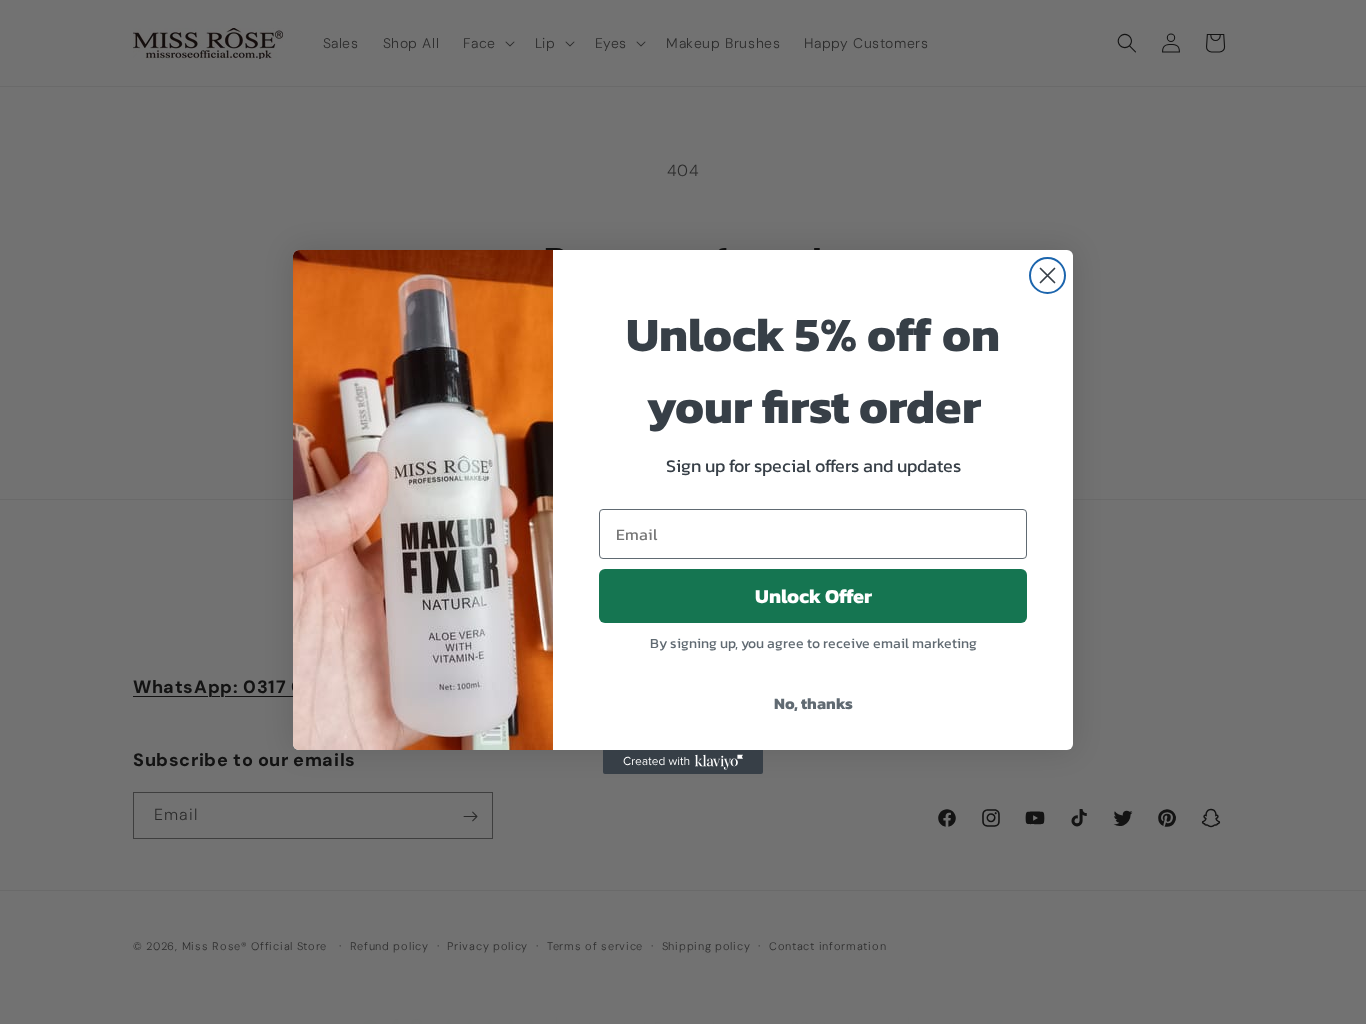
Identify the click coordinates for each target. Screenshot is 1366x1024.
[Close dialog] (1047, 275)
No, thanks (813, 703)
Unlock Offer (813, 596)
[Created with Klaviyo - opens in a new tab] (683, 762)
